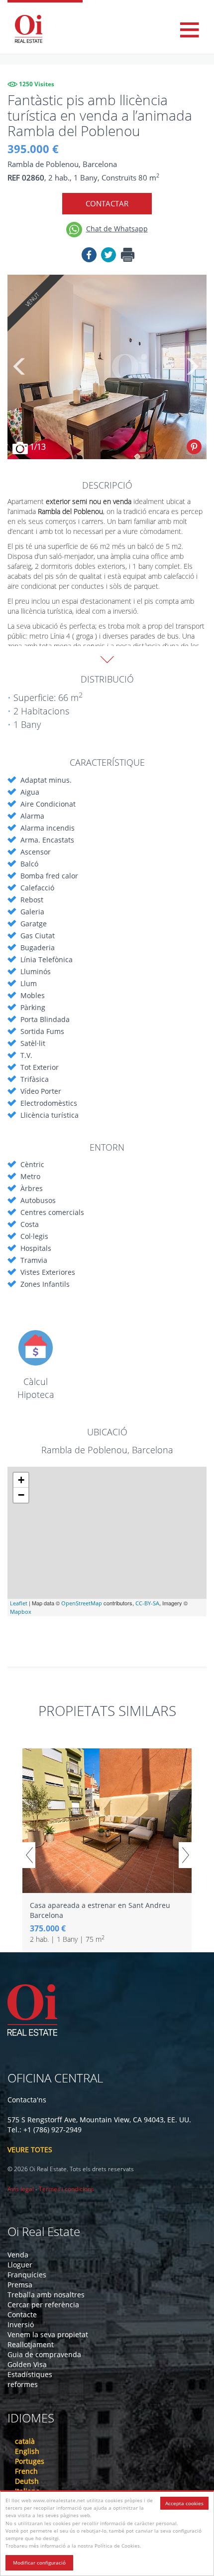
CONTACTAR (107, 203)
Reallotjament (31, 2344)
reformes (23, 2384)
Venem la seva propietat (48, 2334)
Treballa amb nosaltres (46, 2295)
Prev (29, 1855)
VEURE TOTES (30, 2149)
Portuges (30, 2461)
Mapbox (21, 1612)
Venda (18, 2255)
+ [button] (21, 1480)
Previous (20, 367)
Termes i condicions (66, 2189)
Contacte (22, 2315)
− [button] (21, 1495)
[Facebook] (89, 256)
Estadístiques (30, 2374)
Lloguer (20, 2265)
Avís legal (21, 2189)
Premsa (20, 2285)
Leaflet (19, 1603)
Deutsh (27, 2481)
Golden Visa (27, 2364)
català (25, 2441)
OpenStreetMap (82, 1603)
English (27, 2451)
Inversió (21, 2324)
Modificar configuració (39, 2563)
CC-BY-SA (147, 1603)
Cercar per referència (43, 2305)
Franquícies (27, 2275)
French (26, 2471)
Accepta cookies (184, 2503)
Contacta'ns (27, 2100)
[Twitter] (108, 256)
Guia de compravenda (44, 2354)
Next (192, 367)
